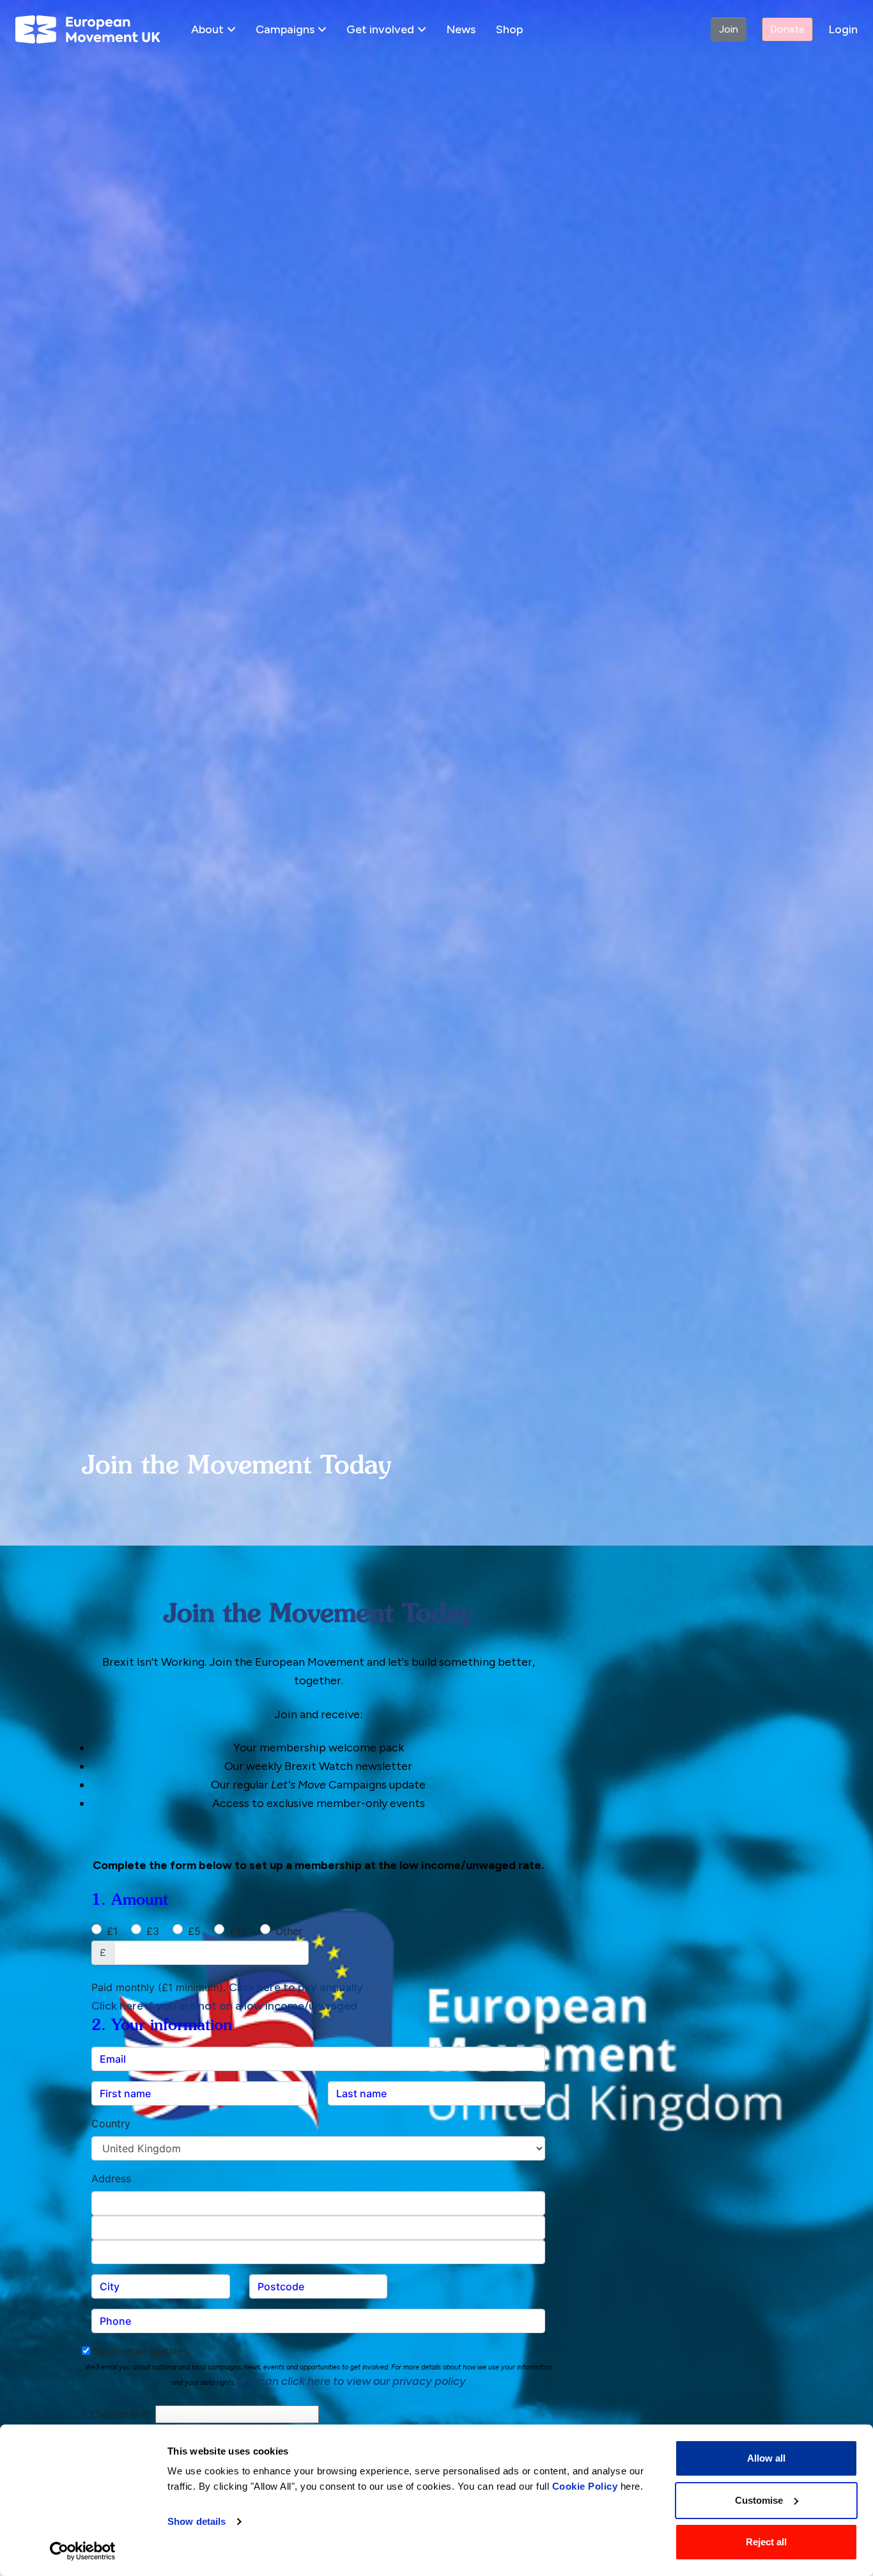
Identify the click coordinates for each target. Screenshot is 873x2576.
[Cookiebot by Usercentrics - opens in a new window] (83, 2551)
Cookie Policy (585, 2486)
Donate (787, 29)
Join (729, 29)
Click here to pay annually (296, 1987)
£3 (153, 1931)
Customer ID (122, 2414)
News (461, 29)
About (207, 29)
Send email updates (139, 2351)
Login (843, 29)
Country (111, 2123)
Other (289, 1931)
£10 (238, 1931)
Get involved (380, 29)
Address (111, 2178)
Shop (509, 29)
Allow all (766, 2458)
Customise (759, 2500)
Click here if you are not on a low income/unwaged (224, 2006)
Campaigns (285, 29)
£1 (112, 1931)
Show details (197, 2521)
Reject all (766, 2542)
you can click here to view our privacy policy (352, 2381)
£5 (194, 1931)
